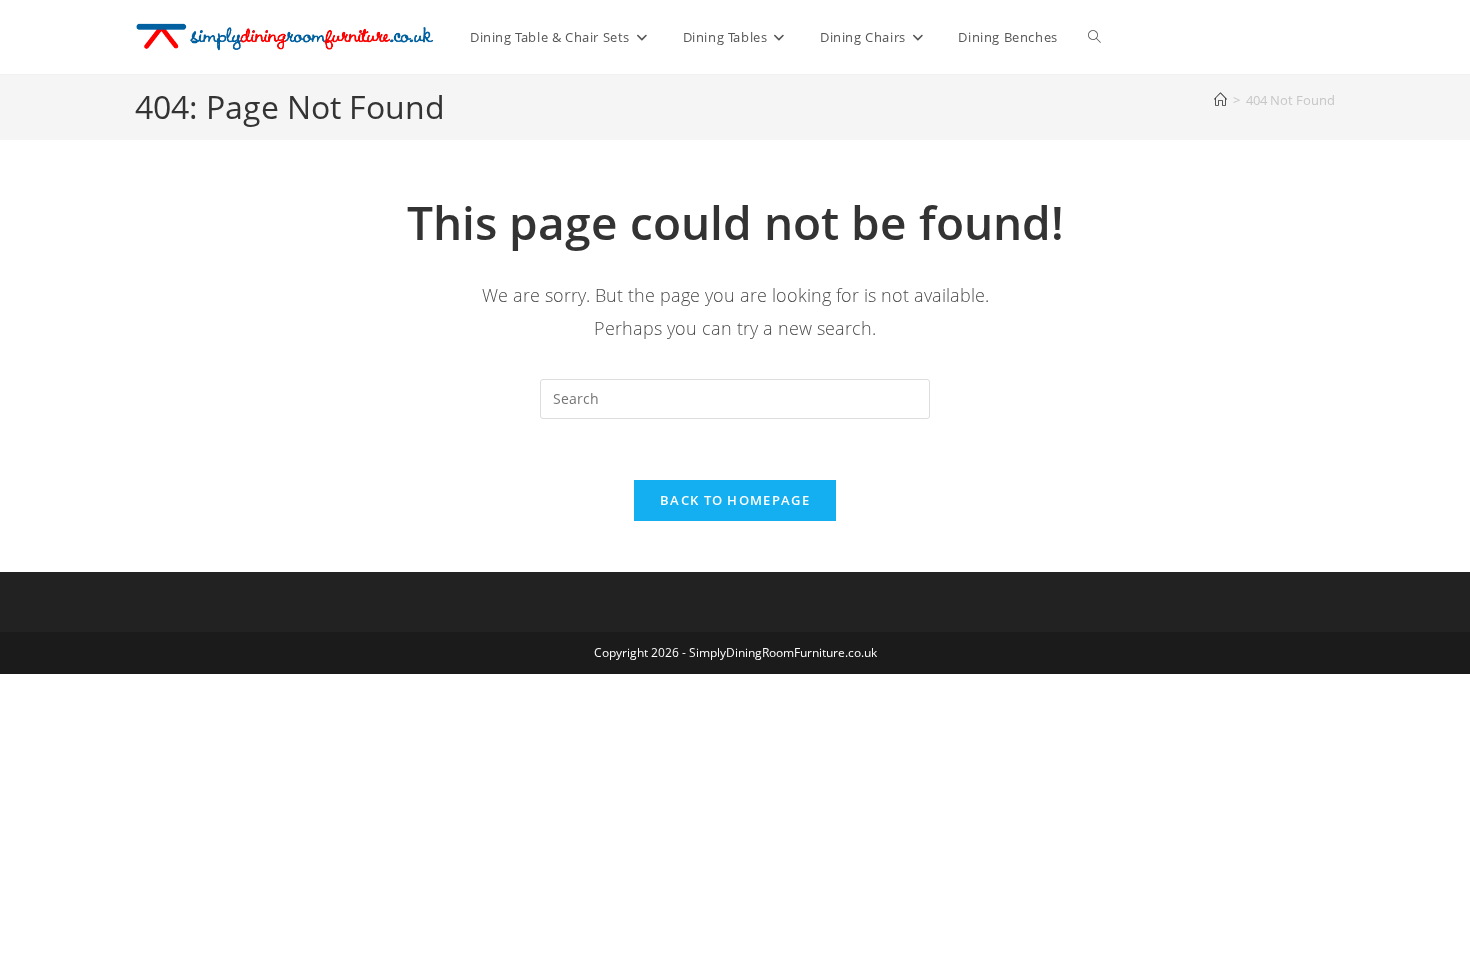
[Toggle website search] (1094, 37)
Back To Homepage (735, 500)
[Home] (1220, 100)
